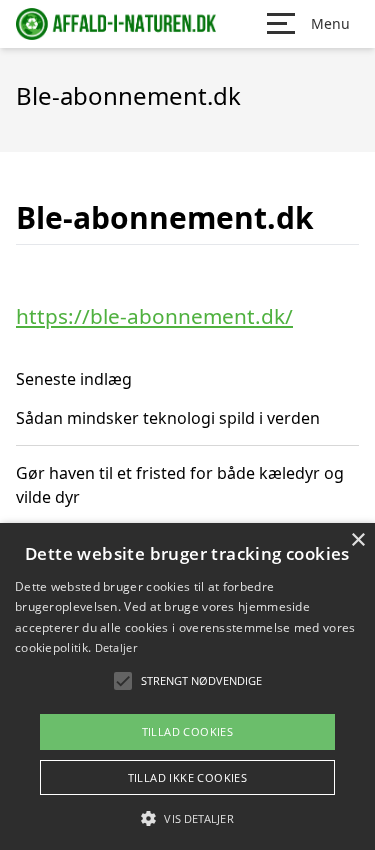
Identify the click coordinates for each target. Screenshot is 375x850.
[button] (187, 818)
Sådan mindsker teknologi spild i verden (168, 418)
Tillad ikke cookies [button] (188, 777)
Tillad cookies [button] (188, 731)
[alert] (187, 686)
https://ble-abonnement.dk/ (154, 316)
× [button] (357, 540)
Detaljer (116, 647)
